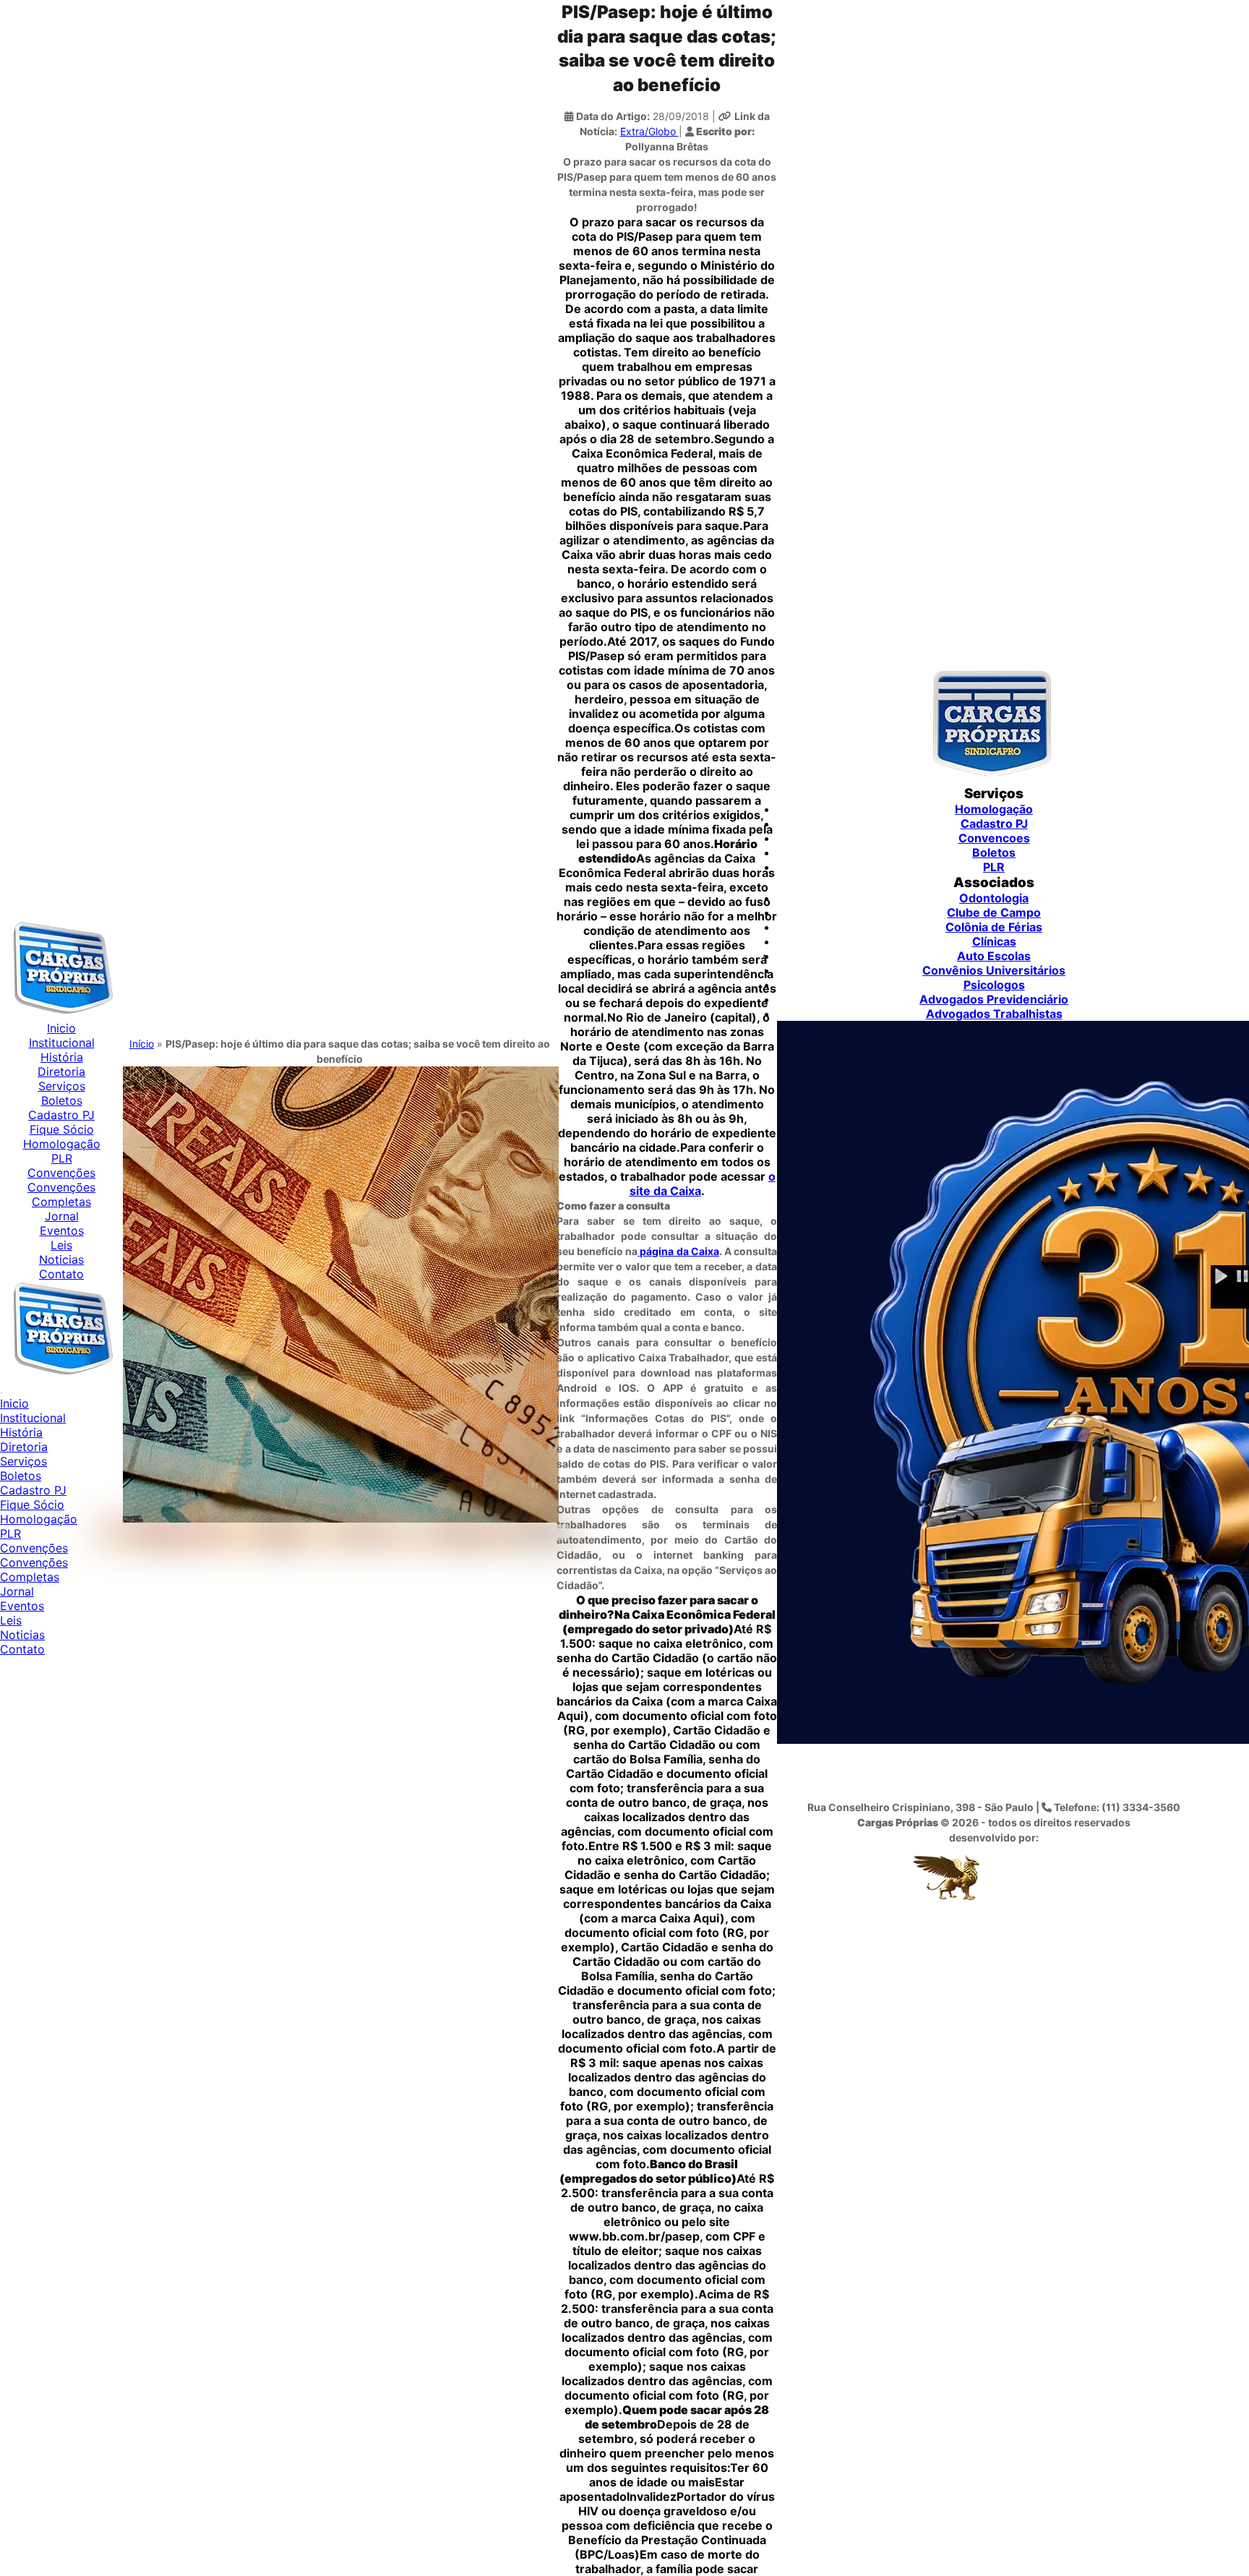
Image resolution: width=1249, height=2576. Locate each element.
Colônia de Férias (994, 927)
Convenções (61, 1173)
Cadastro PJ (61, 1115)
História (62, 1057)
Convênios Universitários (994, 970)
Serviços (62, 1086)
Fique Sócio (62, 1129)
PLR (62, 1158)
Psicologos (994, 985)
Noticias (61, 1259)
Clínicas (994, 941)
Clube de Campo (994, 912)
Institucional (62, 1043)
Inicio (61, 1028)
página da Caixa (678, 1251)
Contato (61, 1274)
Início (142, 1044)
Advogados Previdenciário (994, 999)
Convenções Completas (61, 1194)
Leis (61, 1245)
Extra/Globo (649, 131)
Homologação (62, 1144)
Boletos (62, 1100)
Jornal (62, 1216)
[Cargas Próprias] (61, 1014)
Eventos (62, 1231)
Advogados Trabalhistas (994, 1014)
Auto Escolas (994, 956)
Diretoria (61, 1071)
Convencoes (994, 838)
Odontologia (994, 898)
